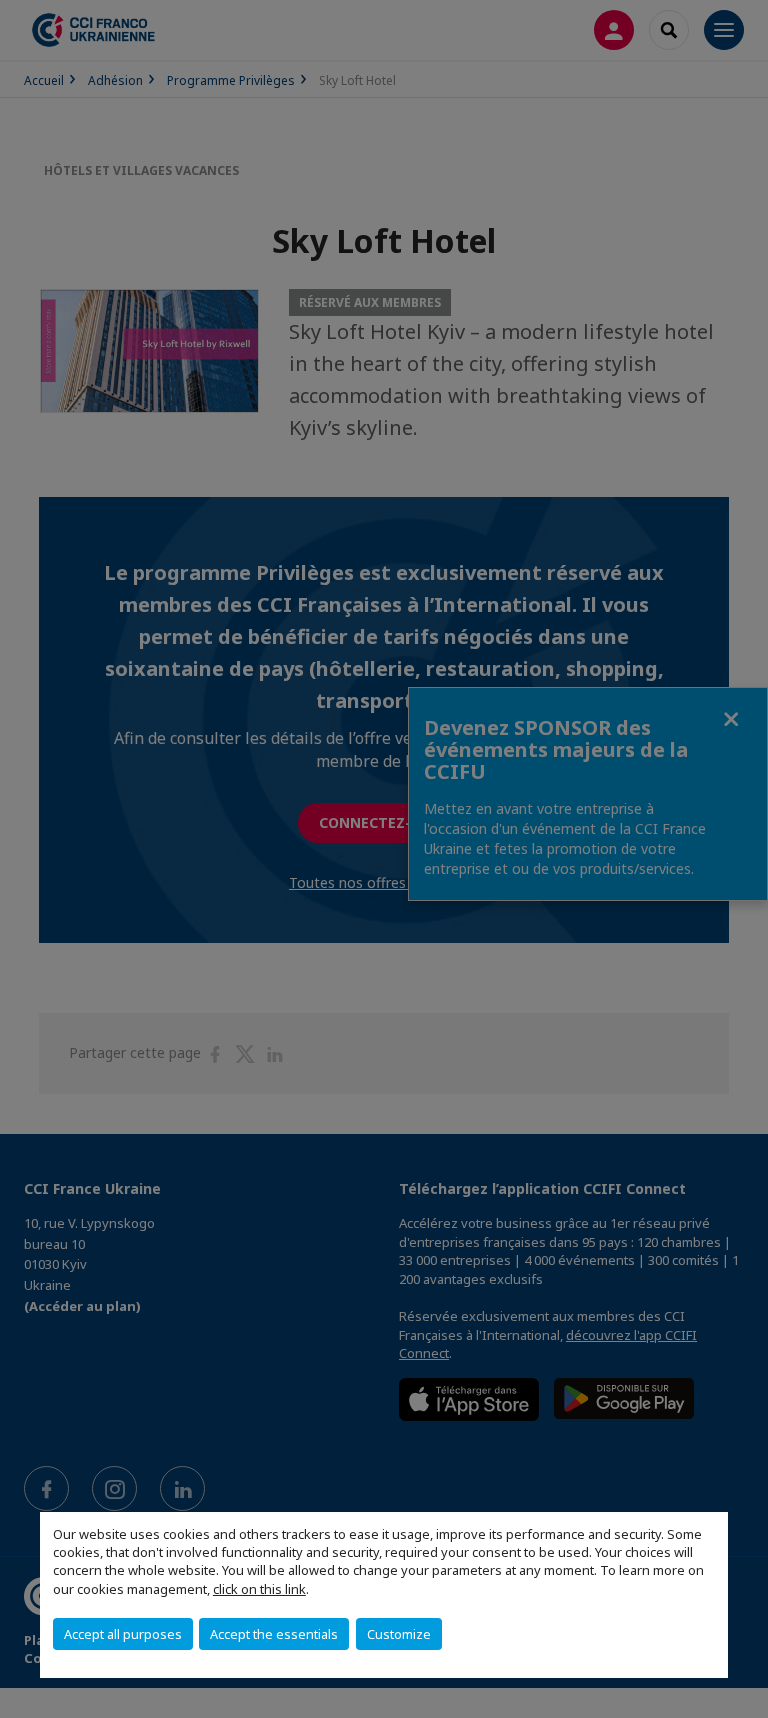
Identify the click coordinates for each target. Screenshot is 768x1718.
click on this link (259, 1589)
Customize (399, 1634)
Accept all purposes (123, 1634)
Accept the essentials (274, 1634)
